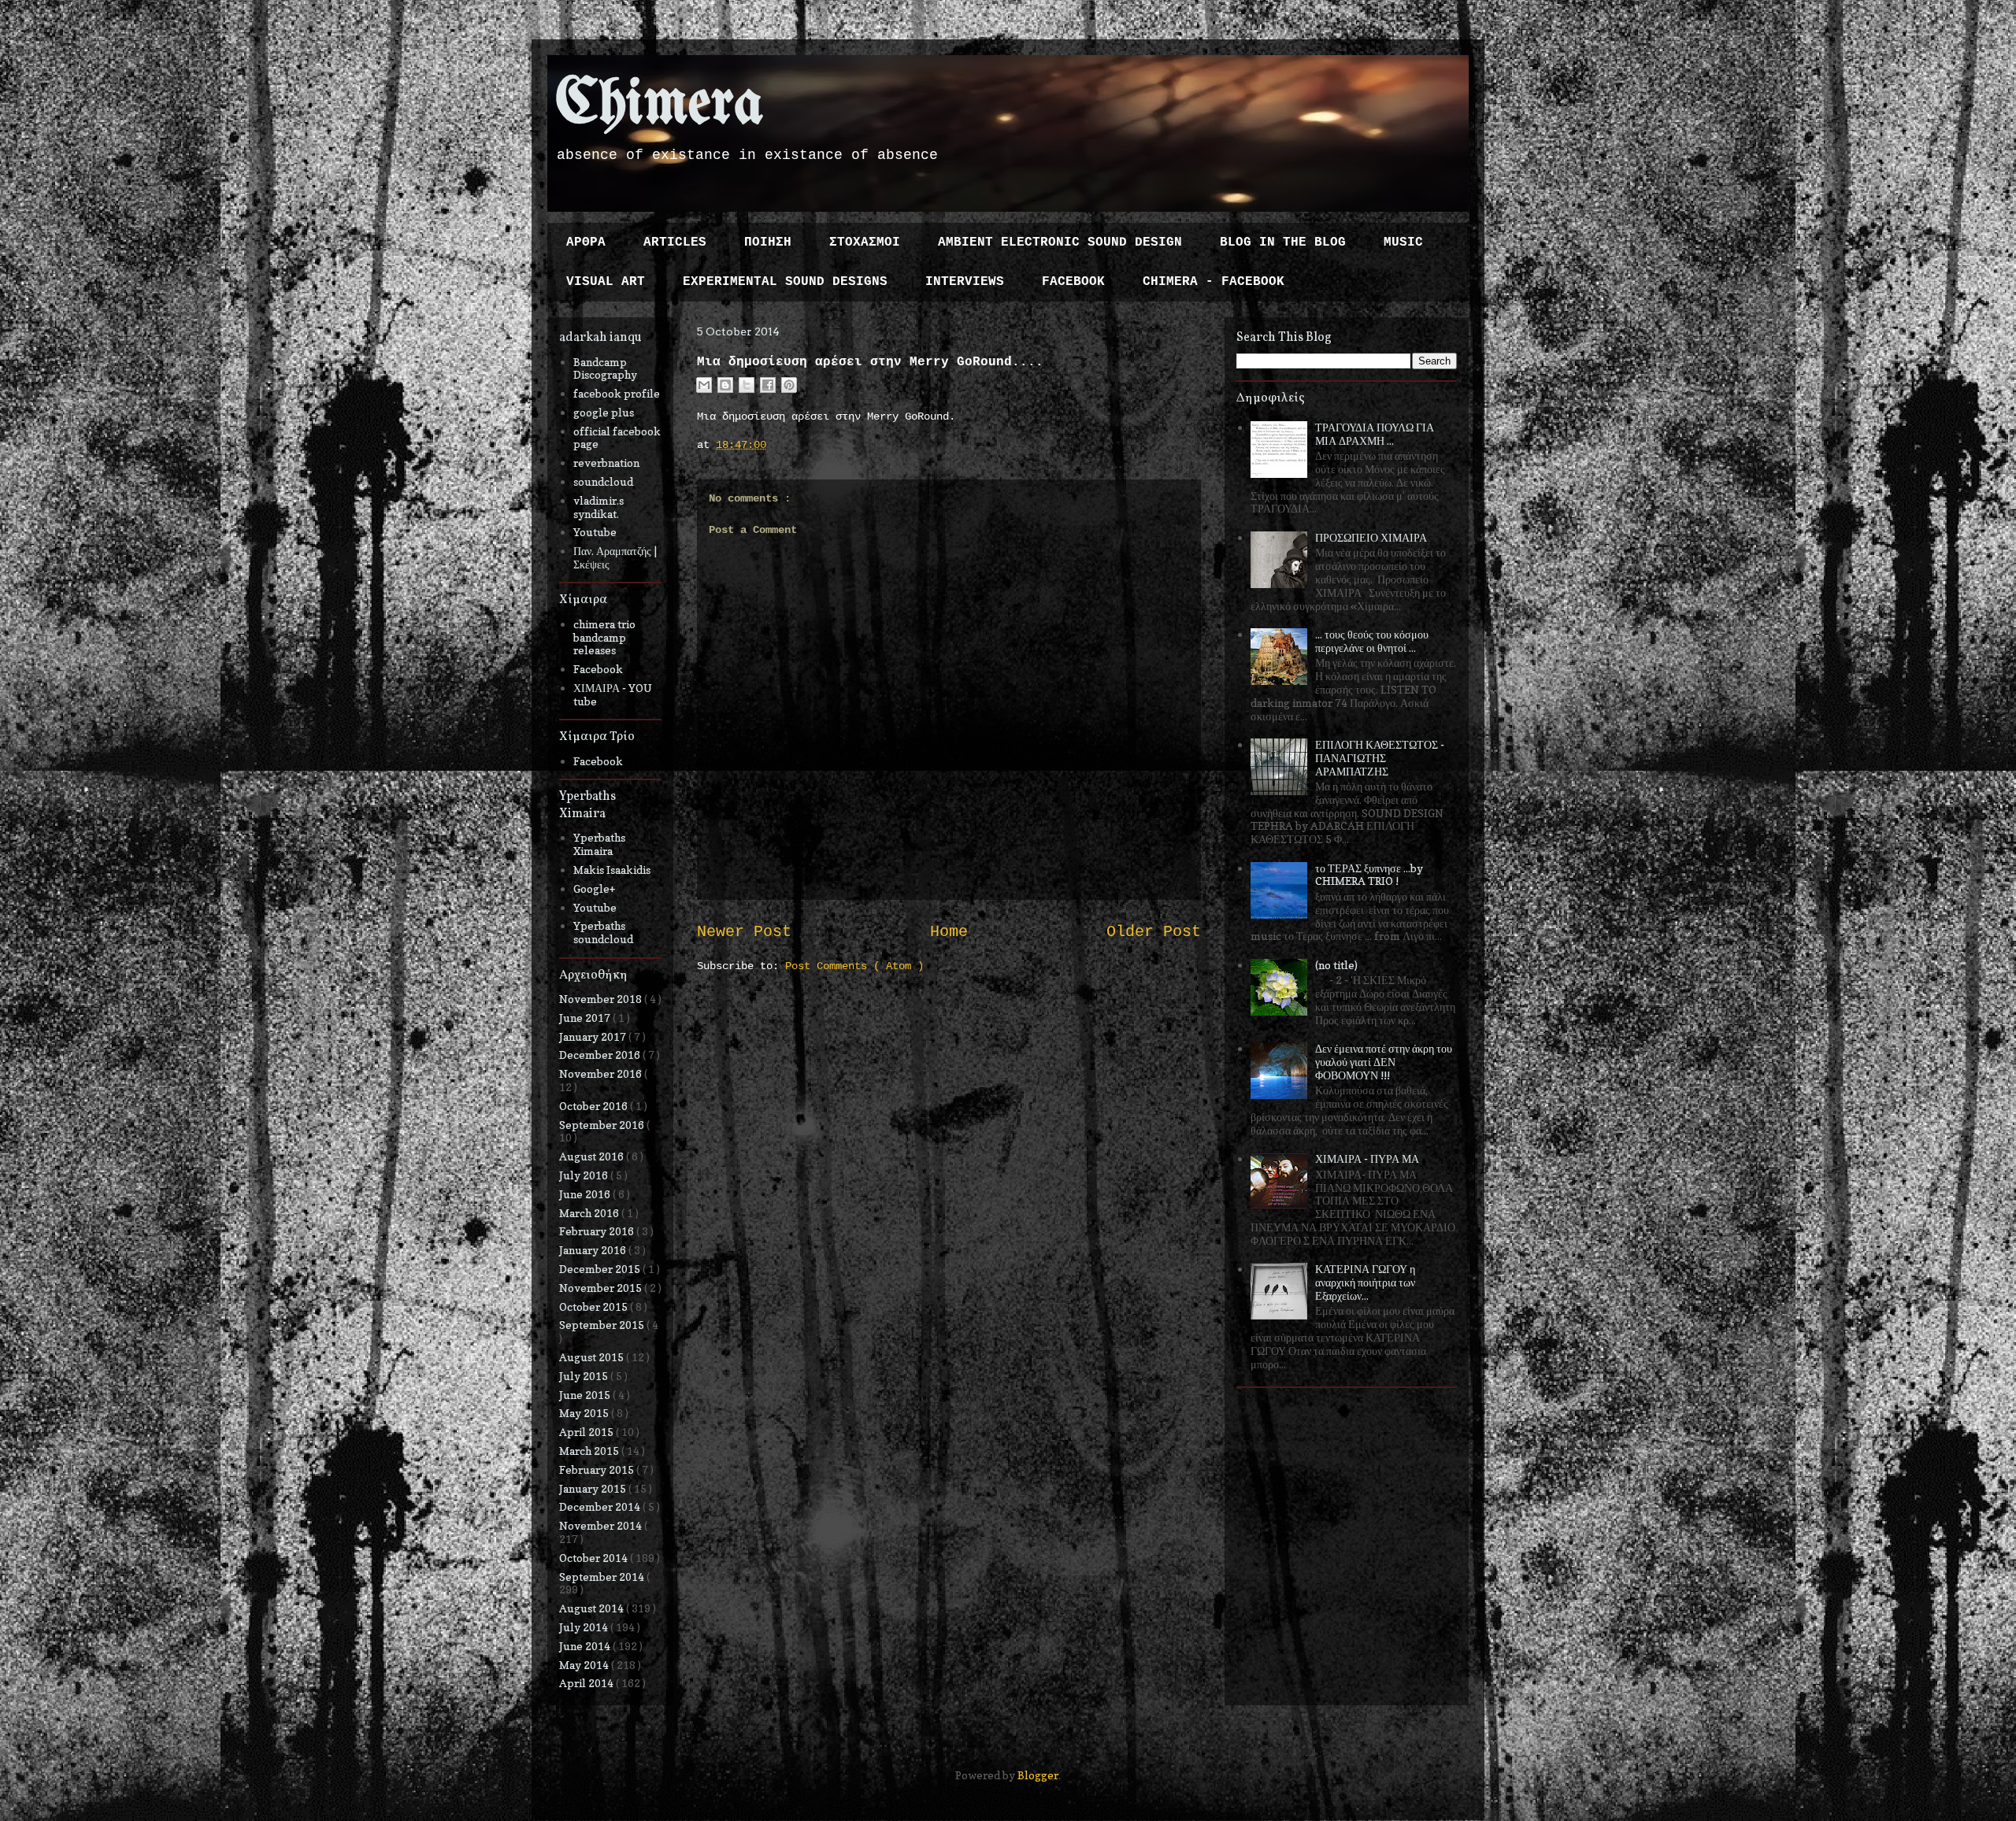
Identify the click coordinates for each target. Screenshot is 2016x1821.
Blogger (1038, 1775)
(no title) (1336, 965)
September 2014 (603, 1577)
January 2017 (594, 1036)
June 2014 (586, 1646)
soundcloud (603, 481)
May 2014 (585, 1665)
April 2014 (587, 1683)
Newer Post (744, 932)
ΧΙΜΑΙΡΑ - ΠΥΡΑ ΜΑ (1367, 1158)
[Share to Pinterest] (789, 385)
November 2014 (602, 1525)
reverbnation (606, 463)
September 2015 (603, 1325)
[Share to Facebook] (768, 385)
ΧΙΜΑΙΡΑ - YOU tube (613, 694)
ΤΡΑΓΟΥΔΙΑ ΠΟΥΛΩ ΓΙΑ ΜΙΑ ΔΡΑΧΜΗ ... (1375, 434)
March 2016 (590, 1213)
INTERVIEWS (965, 282)
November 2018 (602, 999)
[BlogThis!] (725, 385)
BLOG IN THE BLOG (1283, 242)
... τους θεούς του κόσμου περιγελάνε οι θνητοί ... (1372, 641)
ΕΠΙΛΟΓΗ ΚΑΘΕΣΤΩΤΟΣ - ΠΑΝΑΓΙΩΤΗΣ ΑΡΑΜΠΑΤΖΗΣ (1380, 758)
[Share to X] (747, 385)
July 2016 (585, 1175)
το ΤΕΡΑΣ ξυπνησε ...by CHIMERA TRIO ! (1369, 875)
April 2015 (587, 1432)
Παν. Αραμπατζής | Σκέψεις (615, 557)
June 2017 (586, 1018)
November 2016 (602, 1073)
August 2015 (593, 1357)
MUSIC (1403, 242)
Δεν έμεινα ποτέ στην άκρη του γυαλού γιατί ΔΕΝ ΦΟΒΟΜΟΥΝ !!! (1384, 1062)
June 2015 (586, 1395)
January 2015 (594, 1488)
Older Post (1154, 932)
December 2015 (601, 1269)
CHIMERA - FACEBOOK (1214, 282)
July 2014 (585, 1627)
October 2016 (595, 1106)
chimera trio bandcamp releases (604, 637)
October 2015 (595, 1307)
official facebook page (617, 438)
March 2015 (590, 1451)
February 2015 (598, 1469)
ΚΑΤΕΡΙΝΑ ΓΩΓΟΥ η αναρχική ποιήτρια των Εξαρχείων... (1365, 1282)
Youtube (595, 532)
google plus (604, 412)
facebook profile (617, 393)
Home (949, 932)
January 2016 (594, 1250)
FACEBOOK (1073, 282)
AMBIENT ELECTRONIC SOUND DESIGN (1060, 242)
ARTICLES (675, 242)
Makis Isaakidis (612, 870)
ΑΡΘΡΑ (586, 242)
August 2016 (593, 1156)
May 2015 (585, 1413)
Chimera (660, 105)
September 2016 (603, 1125)
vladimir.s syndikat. (598, 507)
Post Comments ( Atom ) (854, 966)
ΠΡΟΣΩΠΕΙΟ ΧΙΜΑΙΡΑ (1371, 537)
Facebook (598, 669)
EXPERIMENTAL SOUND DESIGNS (785, 282)
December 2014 (601, 1506)
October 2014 (595, 1558)
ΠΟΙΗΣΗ (768, 242)
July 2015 (585, 1376)
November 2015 (602, 1288)
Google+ (594, 888)
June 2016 (586, 1194)
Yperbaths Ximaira (599, 844)
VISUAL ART (606, 282)
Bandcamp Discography (605, 368)
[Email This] (704, 385)
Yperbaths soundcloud (603, 932)
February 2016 (598, 1231)
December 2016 (601, 1055)
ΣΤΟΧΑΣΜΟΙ (865, 242)
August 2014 (593, 1608)
